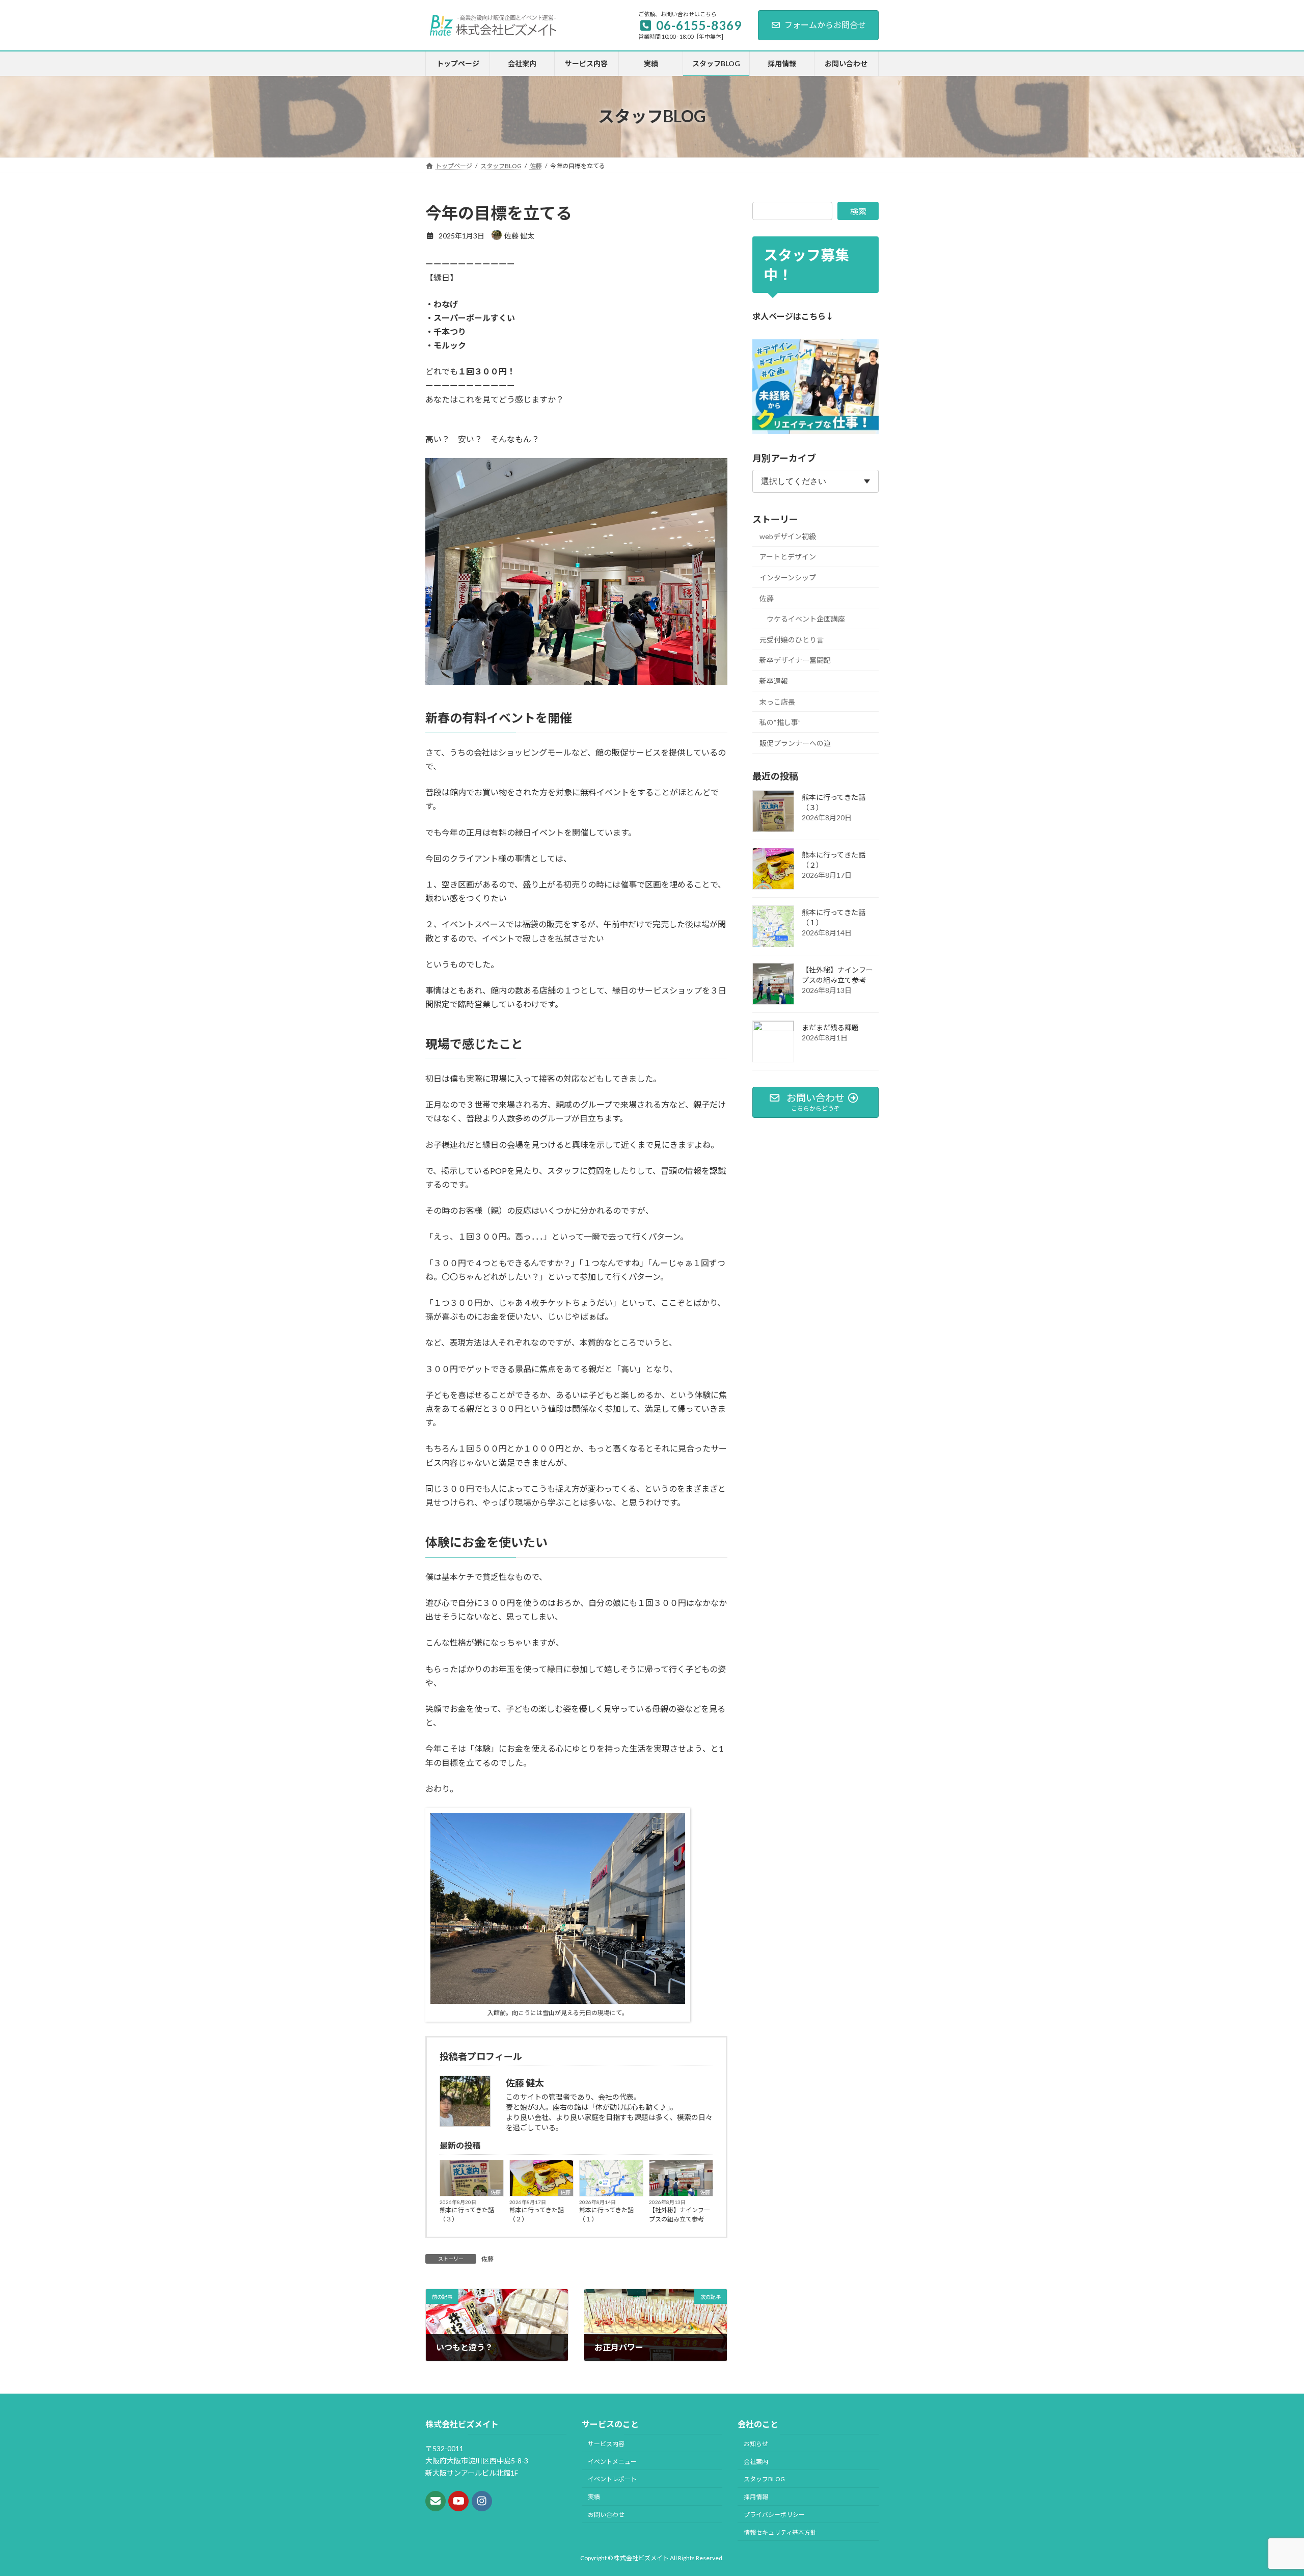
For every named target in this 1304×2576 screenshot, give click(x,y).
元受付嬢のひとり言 (792, 640)
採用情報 (756, 2497)
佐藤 (496, 2192)
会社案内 (756, 2462)
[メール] (436, 2502)
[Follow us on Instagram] (482, 2502)
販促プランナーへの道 (795, 743)
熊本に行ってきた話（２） (537, 2215)
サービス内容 (606, 2444)
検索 (858, 211)
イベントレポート (612, 2479)
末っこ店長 (777, 701)
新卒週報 (774, 681)
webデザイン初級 (788, 536)
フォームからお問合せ (825, 25)
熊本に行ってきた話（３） (467, 2215)
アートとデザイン (788, 557)
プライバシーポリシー (774, 2515)
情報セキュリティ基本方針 (780, 2532)
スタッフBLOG (764, 2479)
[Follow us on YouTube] (458, 2502)
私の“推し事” (780, 722)
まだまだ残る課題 (830, 1027)
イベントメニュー (612, 2462)
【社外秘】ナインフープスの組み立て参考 (680, 2215)
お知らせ (756, 2444)
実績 (594, 2497)
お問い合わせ (606, 2515)
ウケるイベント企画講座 (806, 619)
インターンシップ (788, 578)
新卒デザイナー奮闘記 (795, 660)
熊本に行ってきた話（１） (606, 2215)
